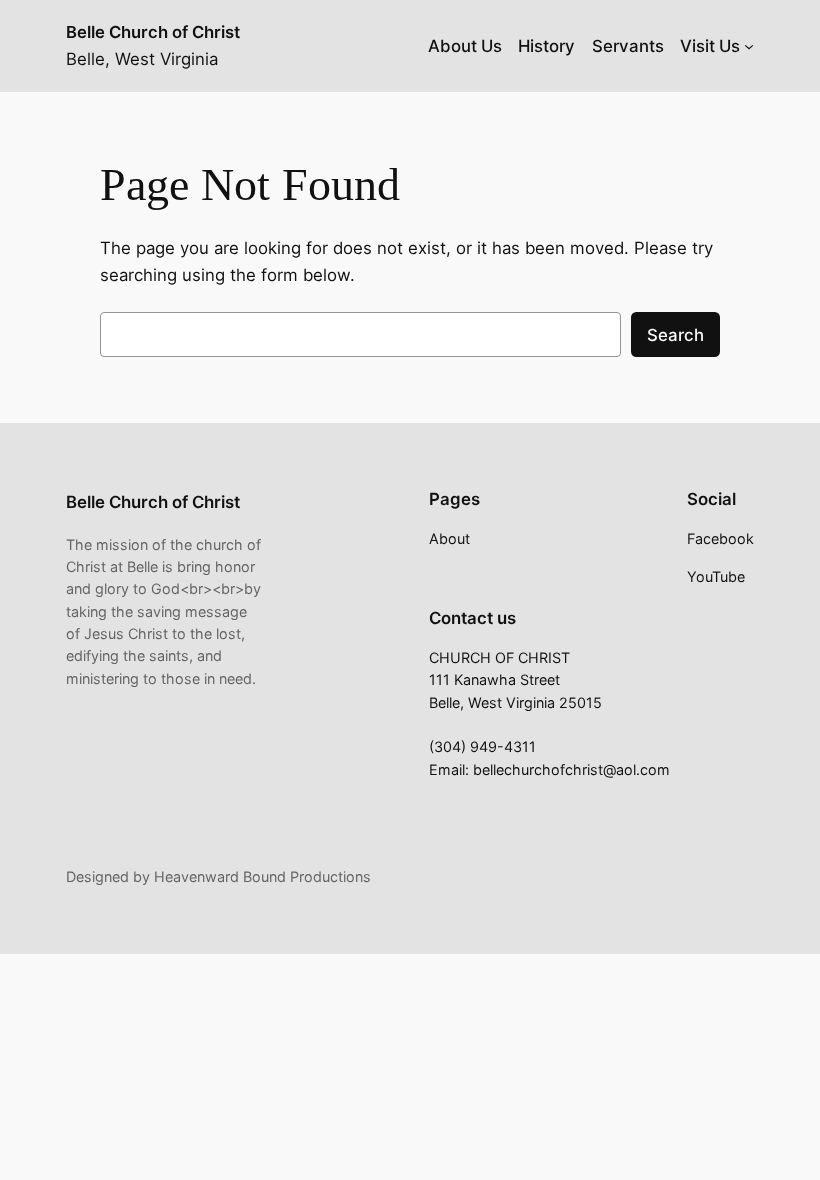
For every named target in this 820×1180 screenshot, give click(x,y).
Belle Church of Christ (153, 32)
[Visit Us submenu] (749, 46)
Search (675, 335)
